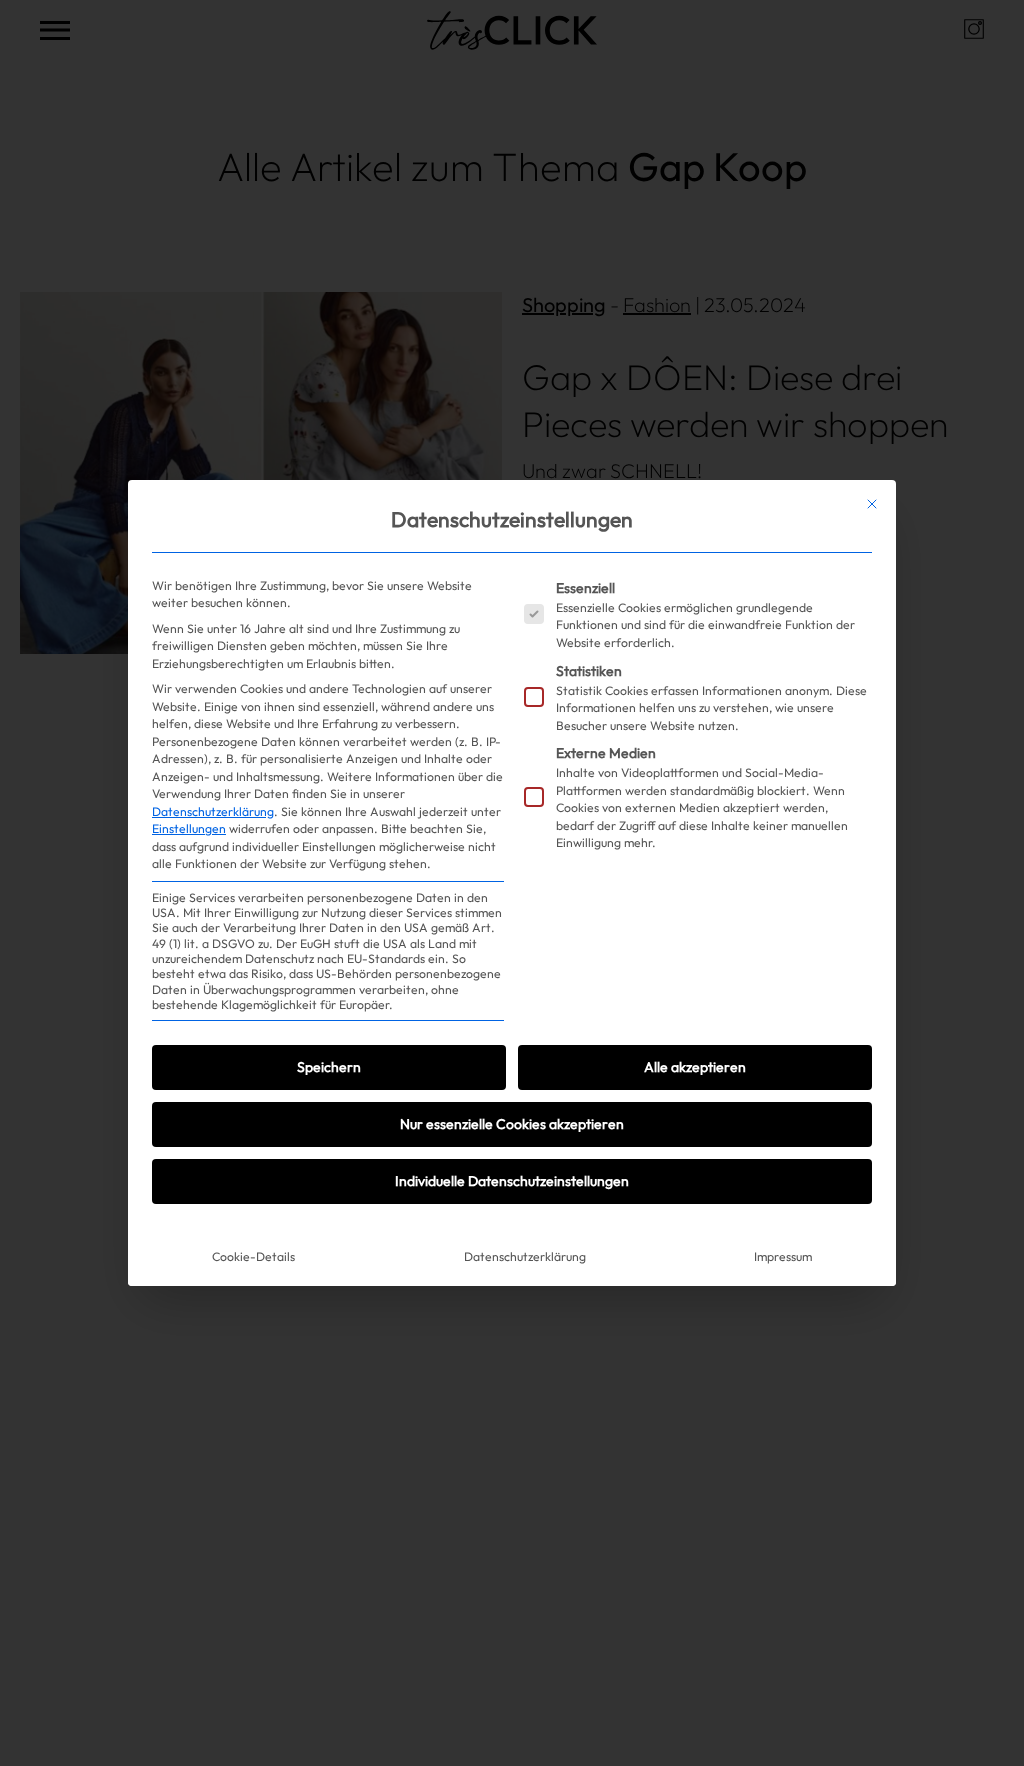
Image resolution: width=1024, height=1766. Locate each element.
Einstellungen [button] (189, 828)
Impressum (783, 1256)
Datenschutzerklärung (213, 811)
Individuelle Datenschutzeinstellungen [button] (512, 1181)
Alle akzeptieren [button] (695, 1067)
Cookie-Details (253, 1256)
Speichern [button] (329, 1067)
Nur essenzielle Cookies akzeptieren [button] (512, 1124)
